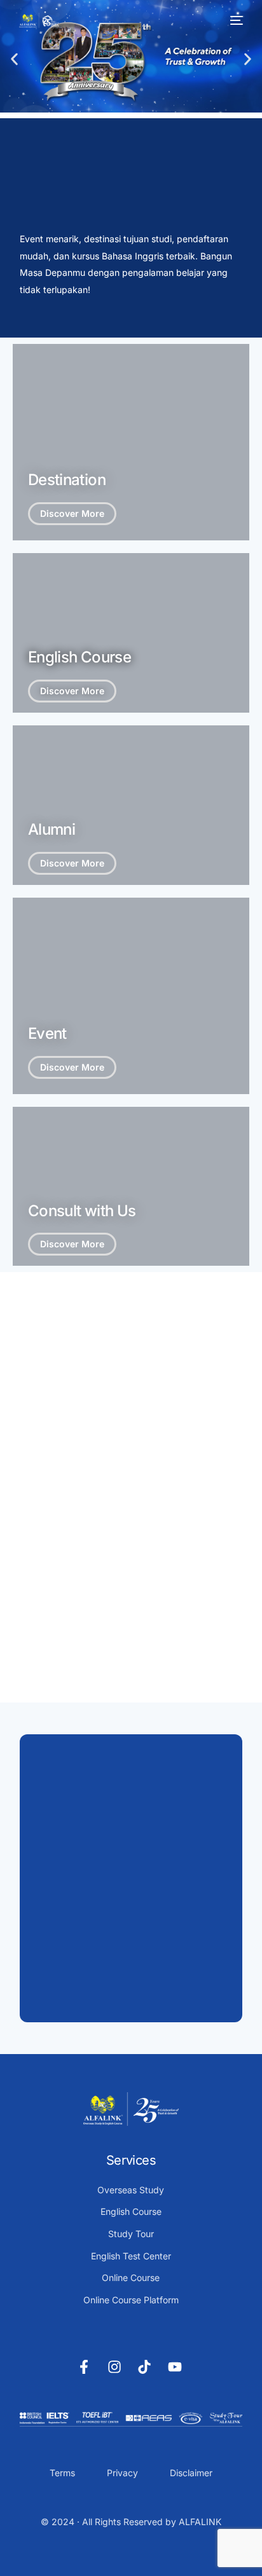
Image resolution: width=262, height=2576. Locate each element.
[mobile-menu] (235, 20)
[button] (14, 59)
